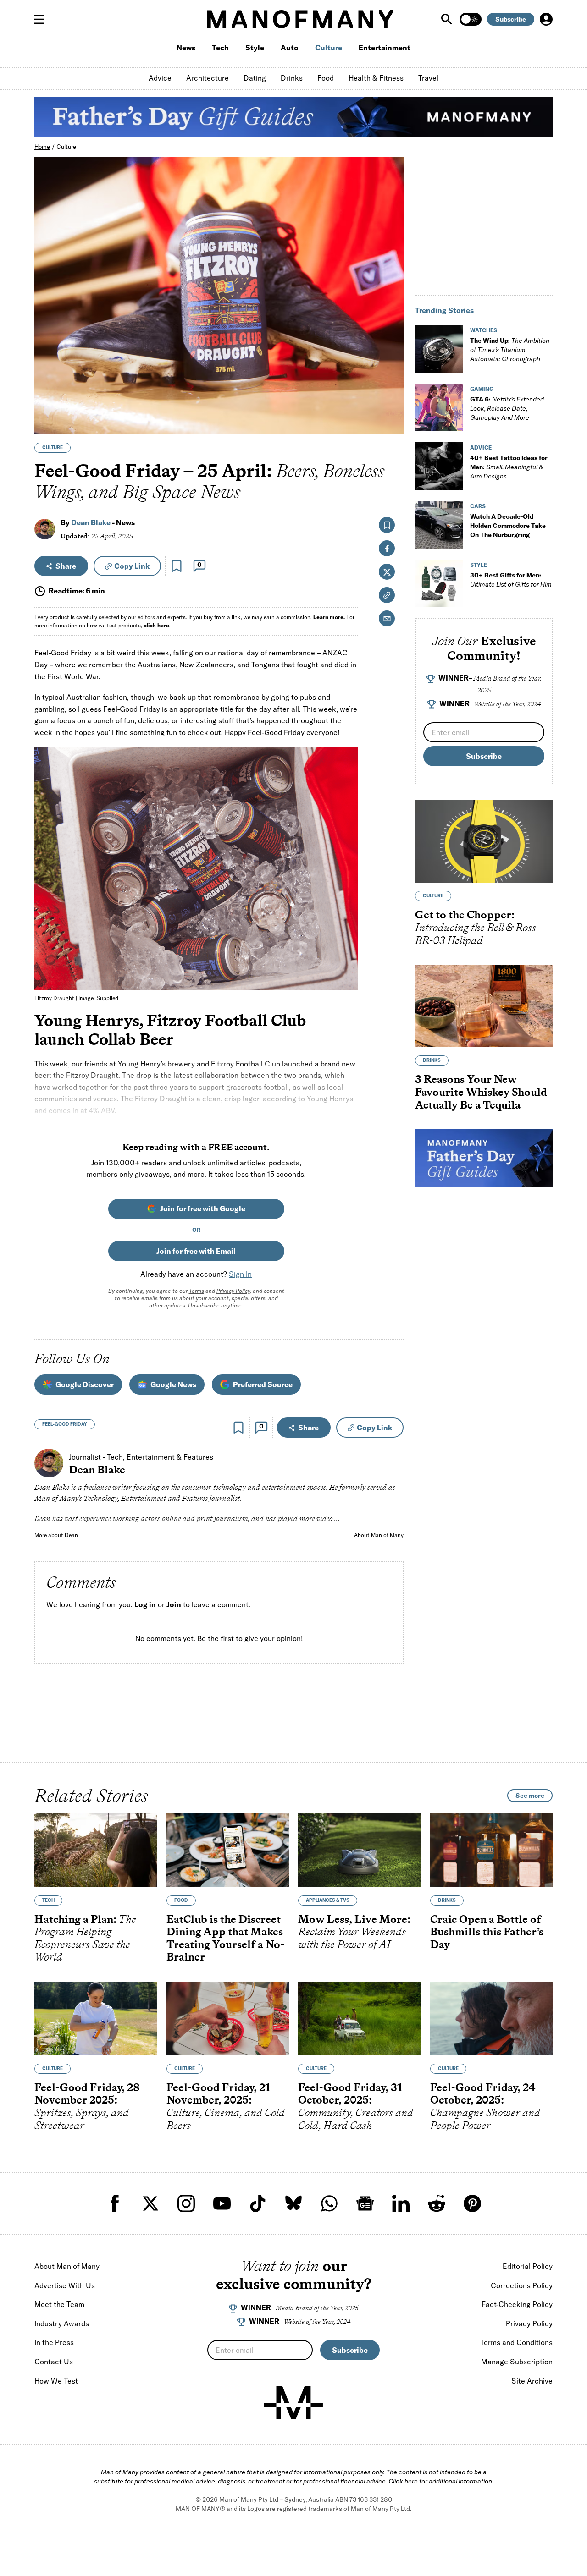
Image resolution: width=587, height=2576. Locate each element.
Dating (255, 78)
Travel (428, 78)
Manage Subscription (517, 2362)
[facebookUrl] (115, 2203)
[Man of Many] (293, 2402)
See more (530, 1796)
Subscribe (511, 19)
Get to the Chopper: (476, 927)
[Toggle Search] (448, 19)
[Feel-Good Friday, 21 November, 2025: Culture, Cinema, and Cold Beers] (228, 2019)
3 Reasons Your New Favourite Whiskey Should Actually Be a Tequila (481, 1092)
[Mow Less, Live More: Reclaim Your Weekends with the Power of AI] (360, 1850)
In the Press (54, 2342)
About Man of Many (379, 1535)
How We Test (56, 2381)
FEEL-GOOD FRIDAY (65, 1424)
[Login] (546, 19)
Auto (290, 48)
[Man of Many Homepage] (300, 19)
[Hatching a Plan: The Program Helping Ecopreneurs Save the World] (96, 1850)
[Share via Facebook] (391, 363)
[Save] (177, 566)
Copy (132, 566)
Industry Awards (62, 2323)
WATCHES (484, 330)
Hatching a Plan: (85, 1938)
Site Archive (532, 2381)
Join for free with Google (203, 1208)
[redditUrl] (437, 2203)
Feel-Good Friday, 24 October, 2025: (485, 2106)
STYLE (479, 565)
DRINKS (432, 1060)
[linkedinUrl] (401, 2203)
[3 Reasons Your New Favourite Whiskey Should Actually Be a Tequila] (484, 1006)
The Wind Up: (510, 350)
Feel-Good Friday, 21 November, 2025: (226, 2106)
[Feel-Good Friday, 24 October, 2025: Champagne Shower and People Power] (492, 2019)
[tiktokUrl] (258, 2203)
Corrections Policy (522, 2285)
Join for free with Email (196, 1251)
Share (66, 566)
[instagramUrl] (186, 2203)
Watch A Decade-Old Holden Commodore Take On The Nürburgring (508, 526)
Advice (160, 78)
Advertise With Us (65, 2285)
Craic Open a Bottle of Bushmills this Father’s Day (487, 1932)
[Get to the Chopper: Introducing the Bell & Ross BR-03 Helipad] (484, 841)
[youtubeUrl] (222, 2203)
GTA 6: (507, 408)
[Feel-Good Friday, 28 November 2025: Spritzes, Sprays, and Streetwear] (96, 2019)
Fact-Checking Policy (517, 2304)
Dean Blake (91, 522)
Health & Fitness (376, 78)
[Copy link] (391, 422)
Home (42, 147)
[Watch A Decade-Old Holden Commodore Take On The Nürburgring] (439, 525)
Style (255, 48)
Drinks (292, 78)
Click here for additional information (440, 2481)
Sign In (240, 1274)
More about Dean (56, 1535)
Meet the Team (59, 2304)
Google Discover (85, 1384)
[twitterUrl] (150, 2203)
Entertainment (385, 48)
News (186, 48)
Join (174, 1605)
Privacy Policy (233, 1291)
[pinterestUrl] (472, 2203)
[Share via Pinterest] (391, 402)
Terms (197, 1291)
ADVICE (481, 448)
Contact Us (54, 2362)
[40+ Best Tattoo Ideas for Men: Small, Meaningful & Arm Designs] (439, 466)
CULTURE (53, 448)
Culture (329, 48)
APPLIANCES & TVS (328, 1900)
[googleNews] (365, 2203)
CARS (478, 506)
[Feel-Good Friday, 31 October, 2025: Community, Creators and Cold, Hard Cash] (360, 2019)
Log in (145, 1605)
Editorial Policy (528, 2266)
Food (326, 78)
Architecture (208, 78)
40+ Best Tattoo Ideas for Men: (509, 467)
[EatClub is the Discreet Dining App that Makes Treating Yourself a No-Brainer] (228, 1850)
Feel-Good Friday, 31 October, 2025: (356, 2106)
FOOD (181, 1900)
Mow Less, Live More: (354, 1932)
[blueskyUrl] (293, 2203)
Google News (173, 1384)
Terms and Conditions (516, 2342)
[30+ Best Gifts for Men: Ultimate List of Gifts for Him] (439, 583)
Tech (220, 48)
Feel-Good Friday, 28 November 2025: (87, 2106)
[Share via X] (391, 382)
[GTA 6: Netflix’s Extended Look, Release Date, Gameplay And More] (439, 407)
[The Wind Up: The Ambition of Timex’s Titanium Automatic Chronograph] (439, 349)
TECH (48, 1900)
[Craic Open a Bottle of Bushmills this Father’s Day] (492, 1850)
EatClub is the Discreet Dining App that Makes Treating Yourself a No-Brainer (225, 1938)
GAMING (482, 389)
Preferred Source (263, 1384)
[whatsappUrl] (329, 2203)
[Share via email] (387, 618)
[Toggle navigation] (43, 19)
